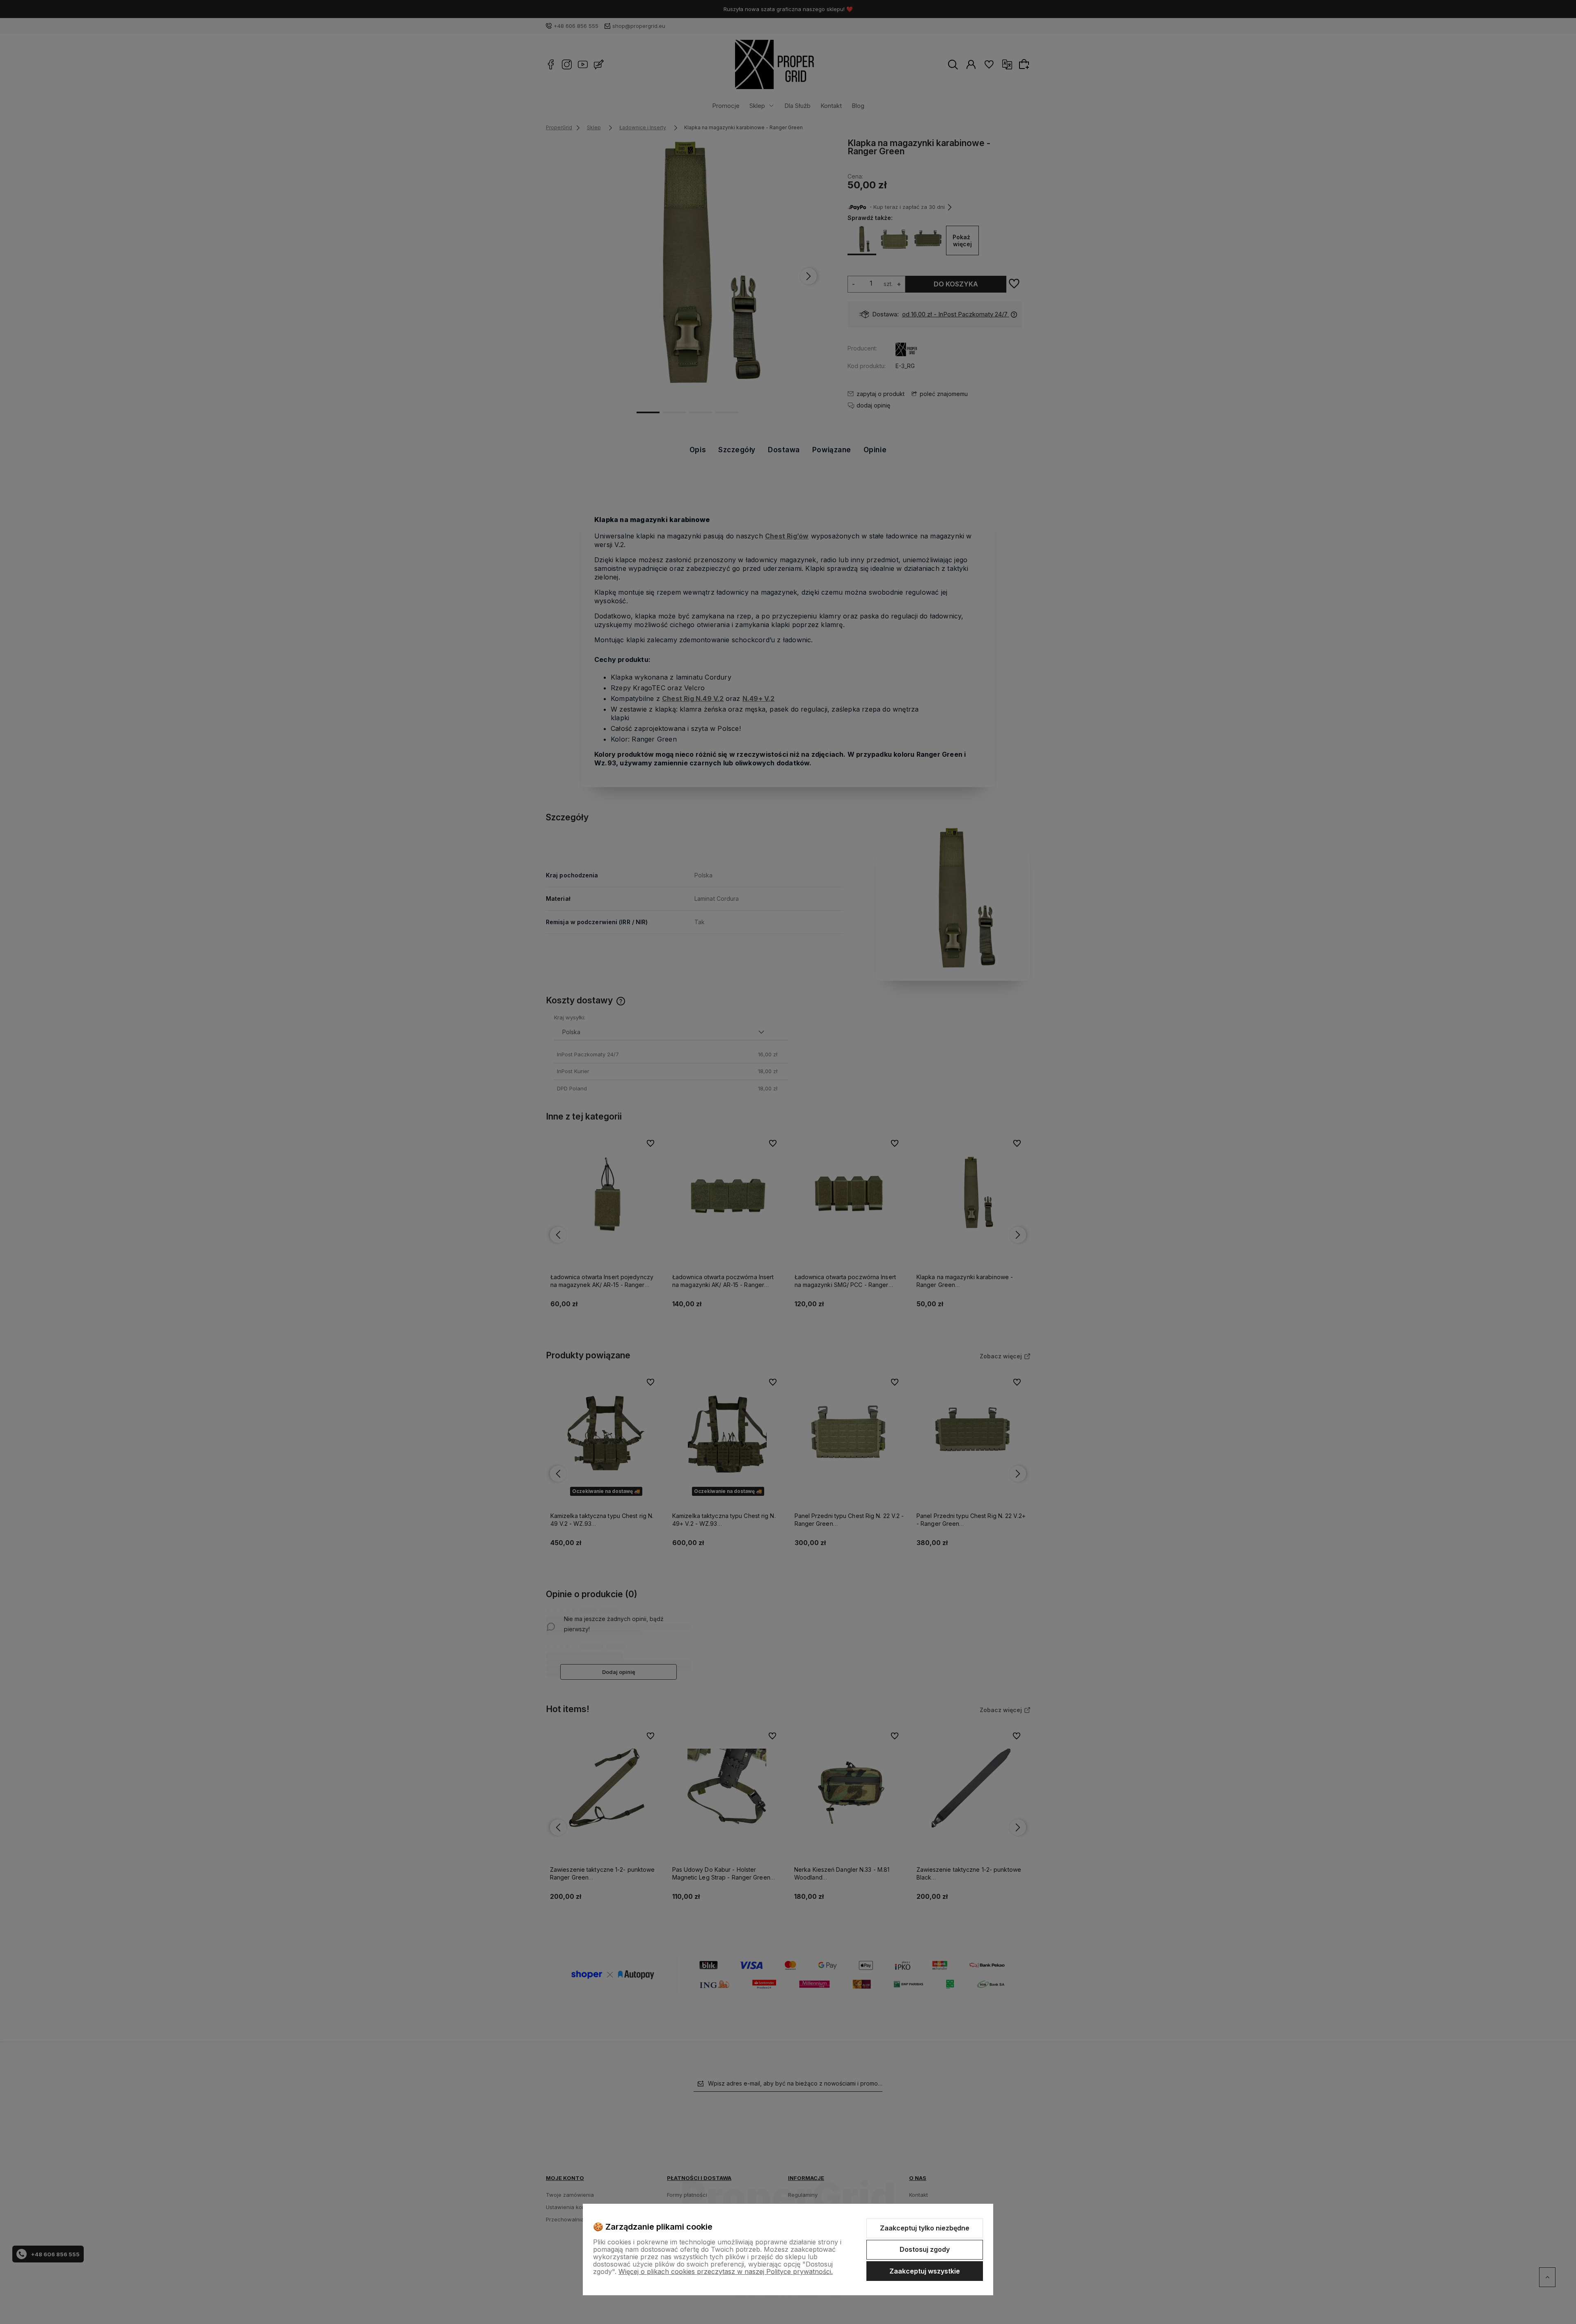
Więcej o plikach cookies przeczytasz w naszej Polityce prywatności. (726, 2271)
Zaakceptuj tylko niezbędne (925, 2228)
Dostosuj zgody (925, 2249)
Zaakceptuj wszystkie (925, 2271)
